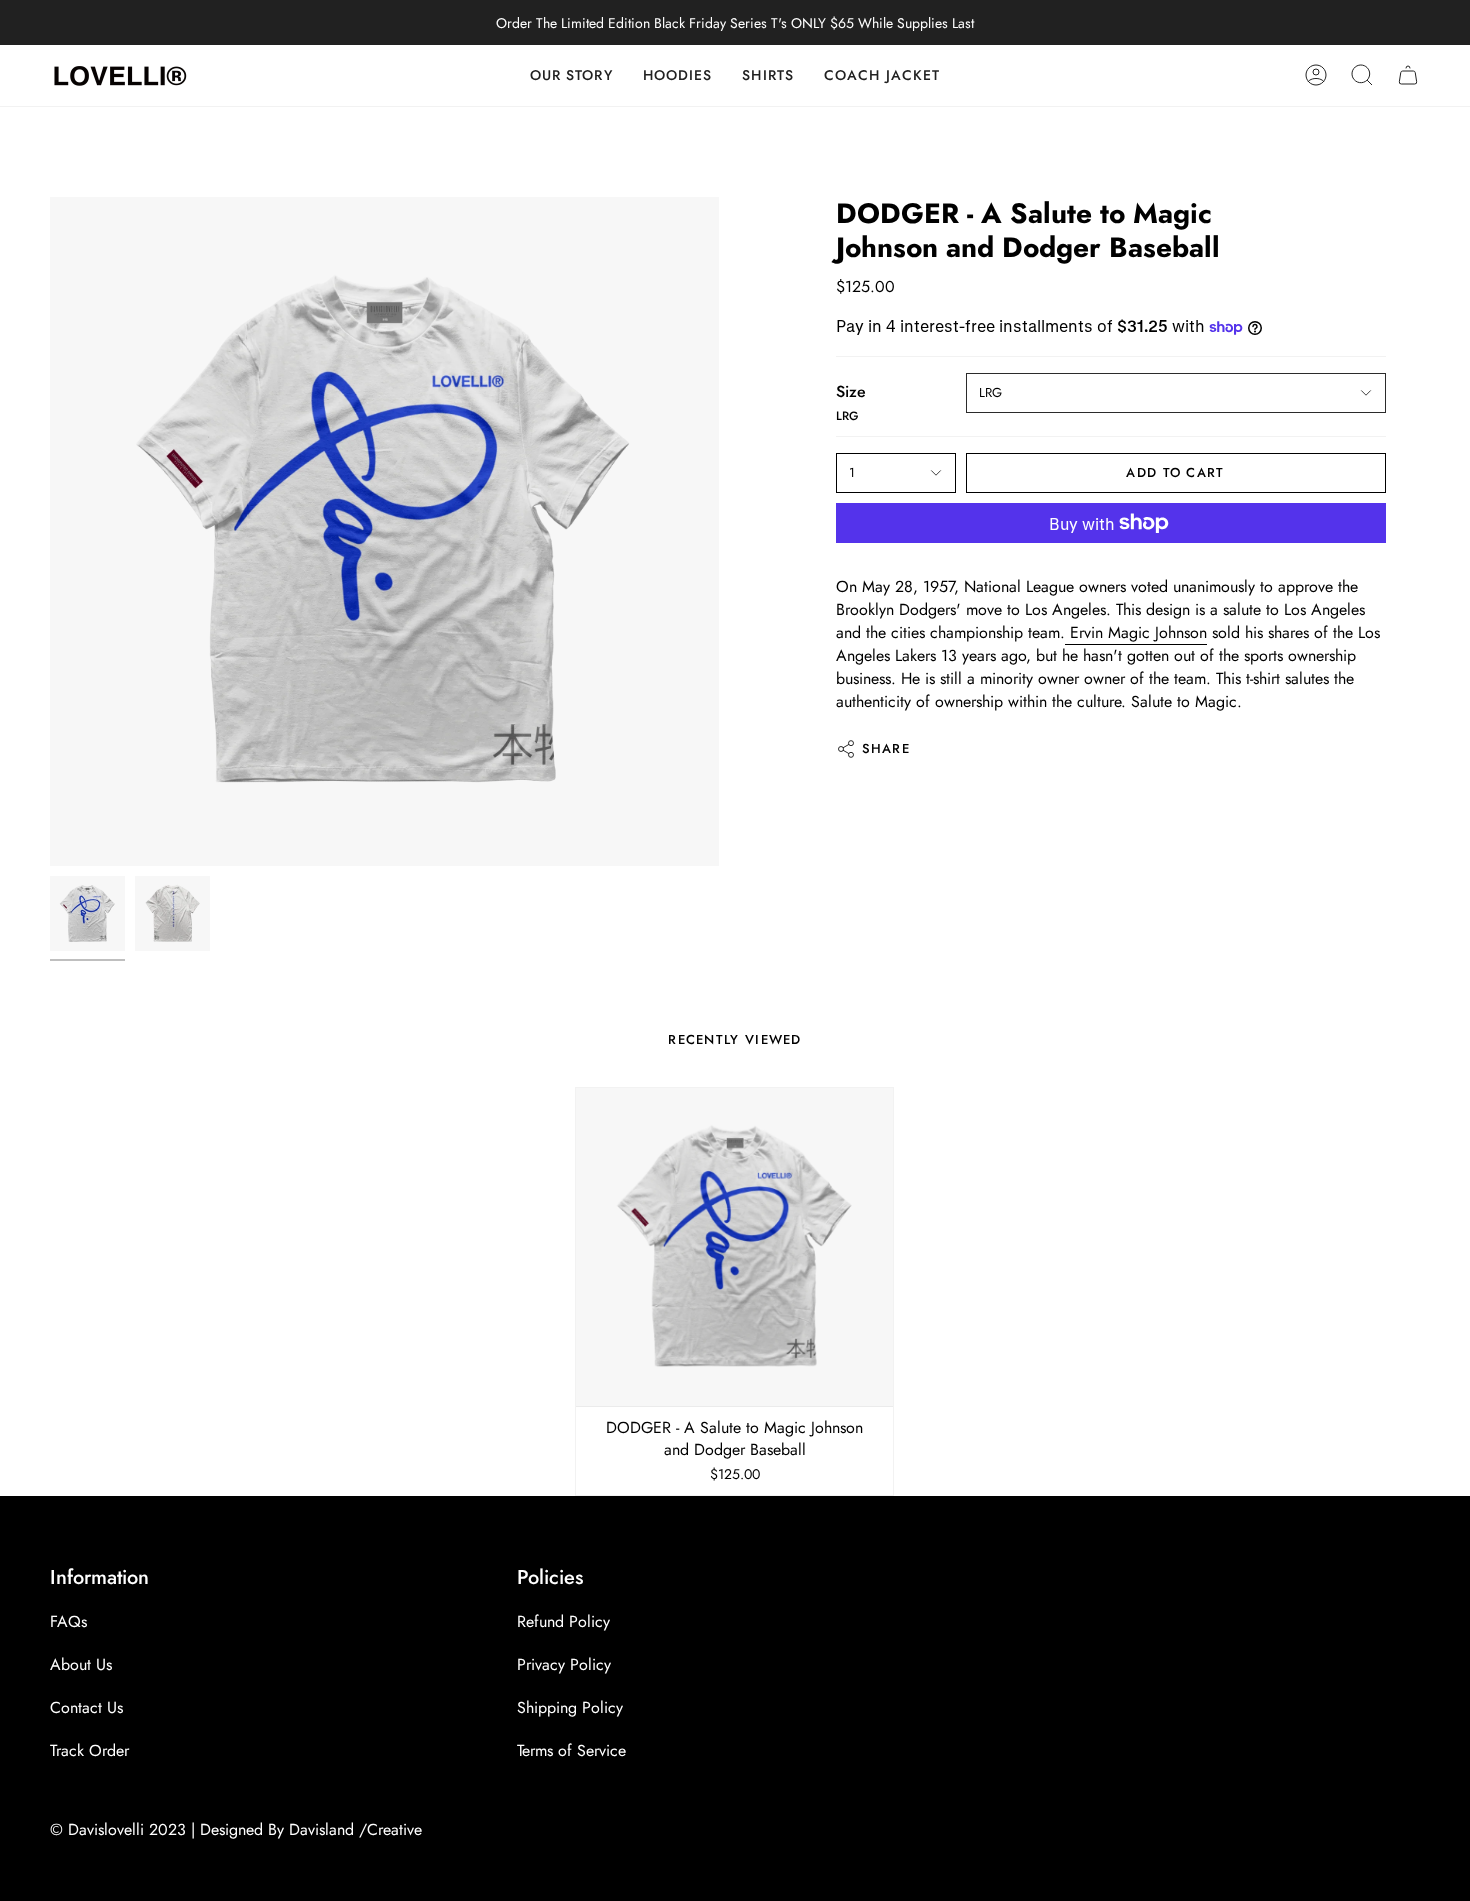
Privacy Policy (564, 1664)
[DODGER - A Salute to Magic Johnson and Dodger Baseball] (735, 1247)
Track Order (89, 1750)
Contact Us (86, 1707)
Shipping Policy (570, 1707)
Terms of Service (571, 1750)
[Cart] (1408, 75)
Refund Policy (563, 1621)
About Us (81, 1664)
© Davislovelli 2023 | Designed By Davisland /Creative (236, 1829)
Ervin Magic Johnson (1136, 632)
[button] (768, 75)
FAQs (68, 1621)
